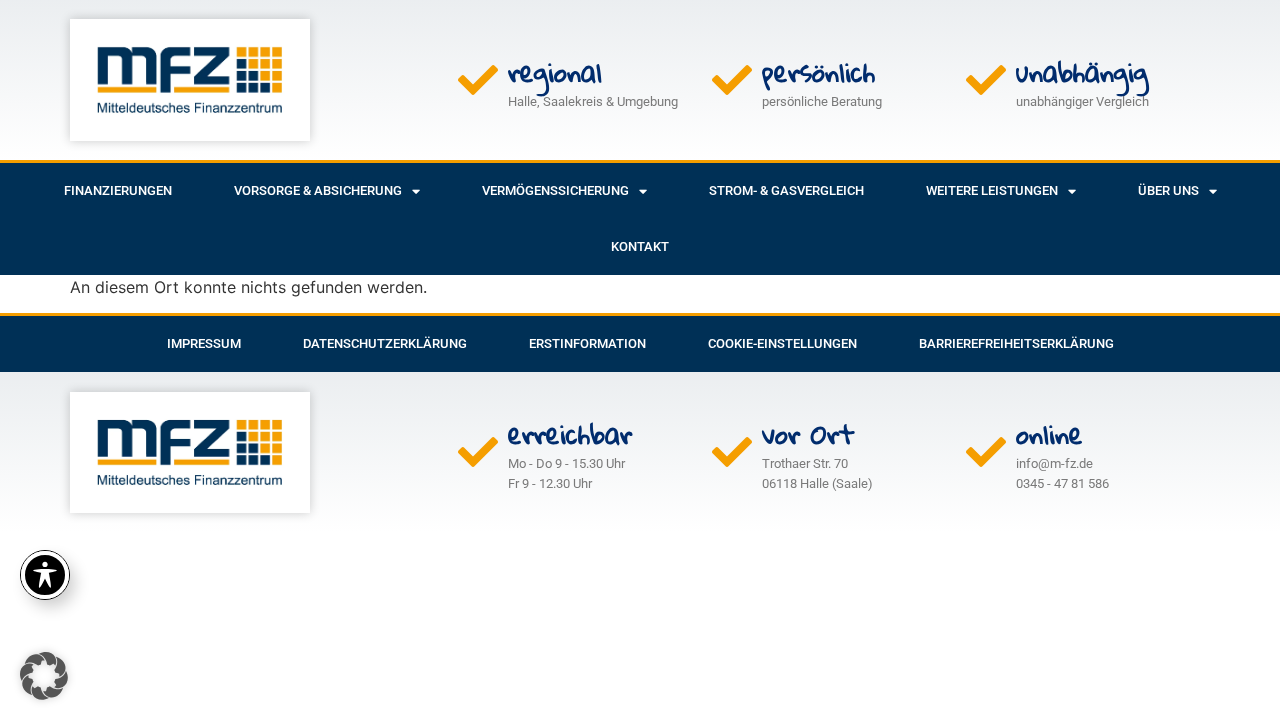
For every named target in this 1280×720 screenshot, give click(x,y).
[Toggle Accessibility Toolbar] (45, 575)
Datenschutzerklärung (385, 343)
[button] (44, 676)
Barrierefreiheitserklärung (1016, 343)
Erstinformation (587, 343)
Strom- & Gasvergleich (786, 190)
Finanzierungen (118, 190)
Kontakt (640, 246)
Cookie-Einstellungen (782, 343)
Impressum (204, 343)
